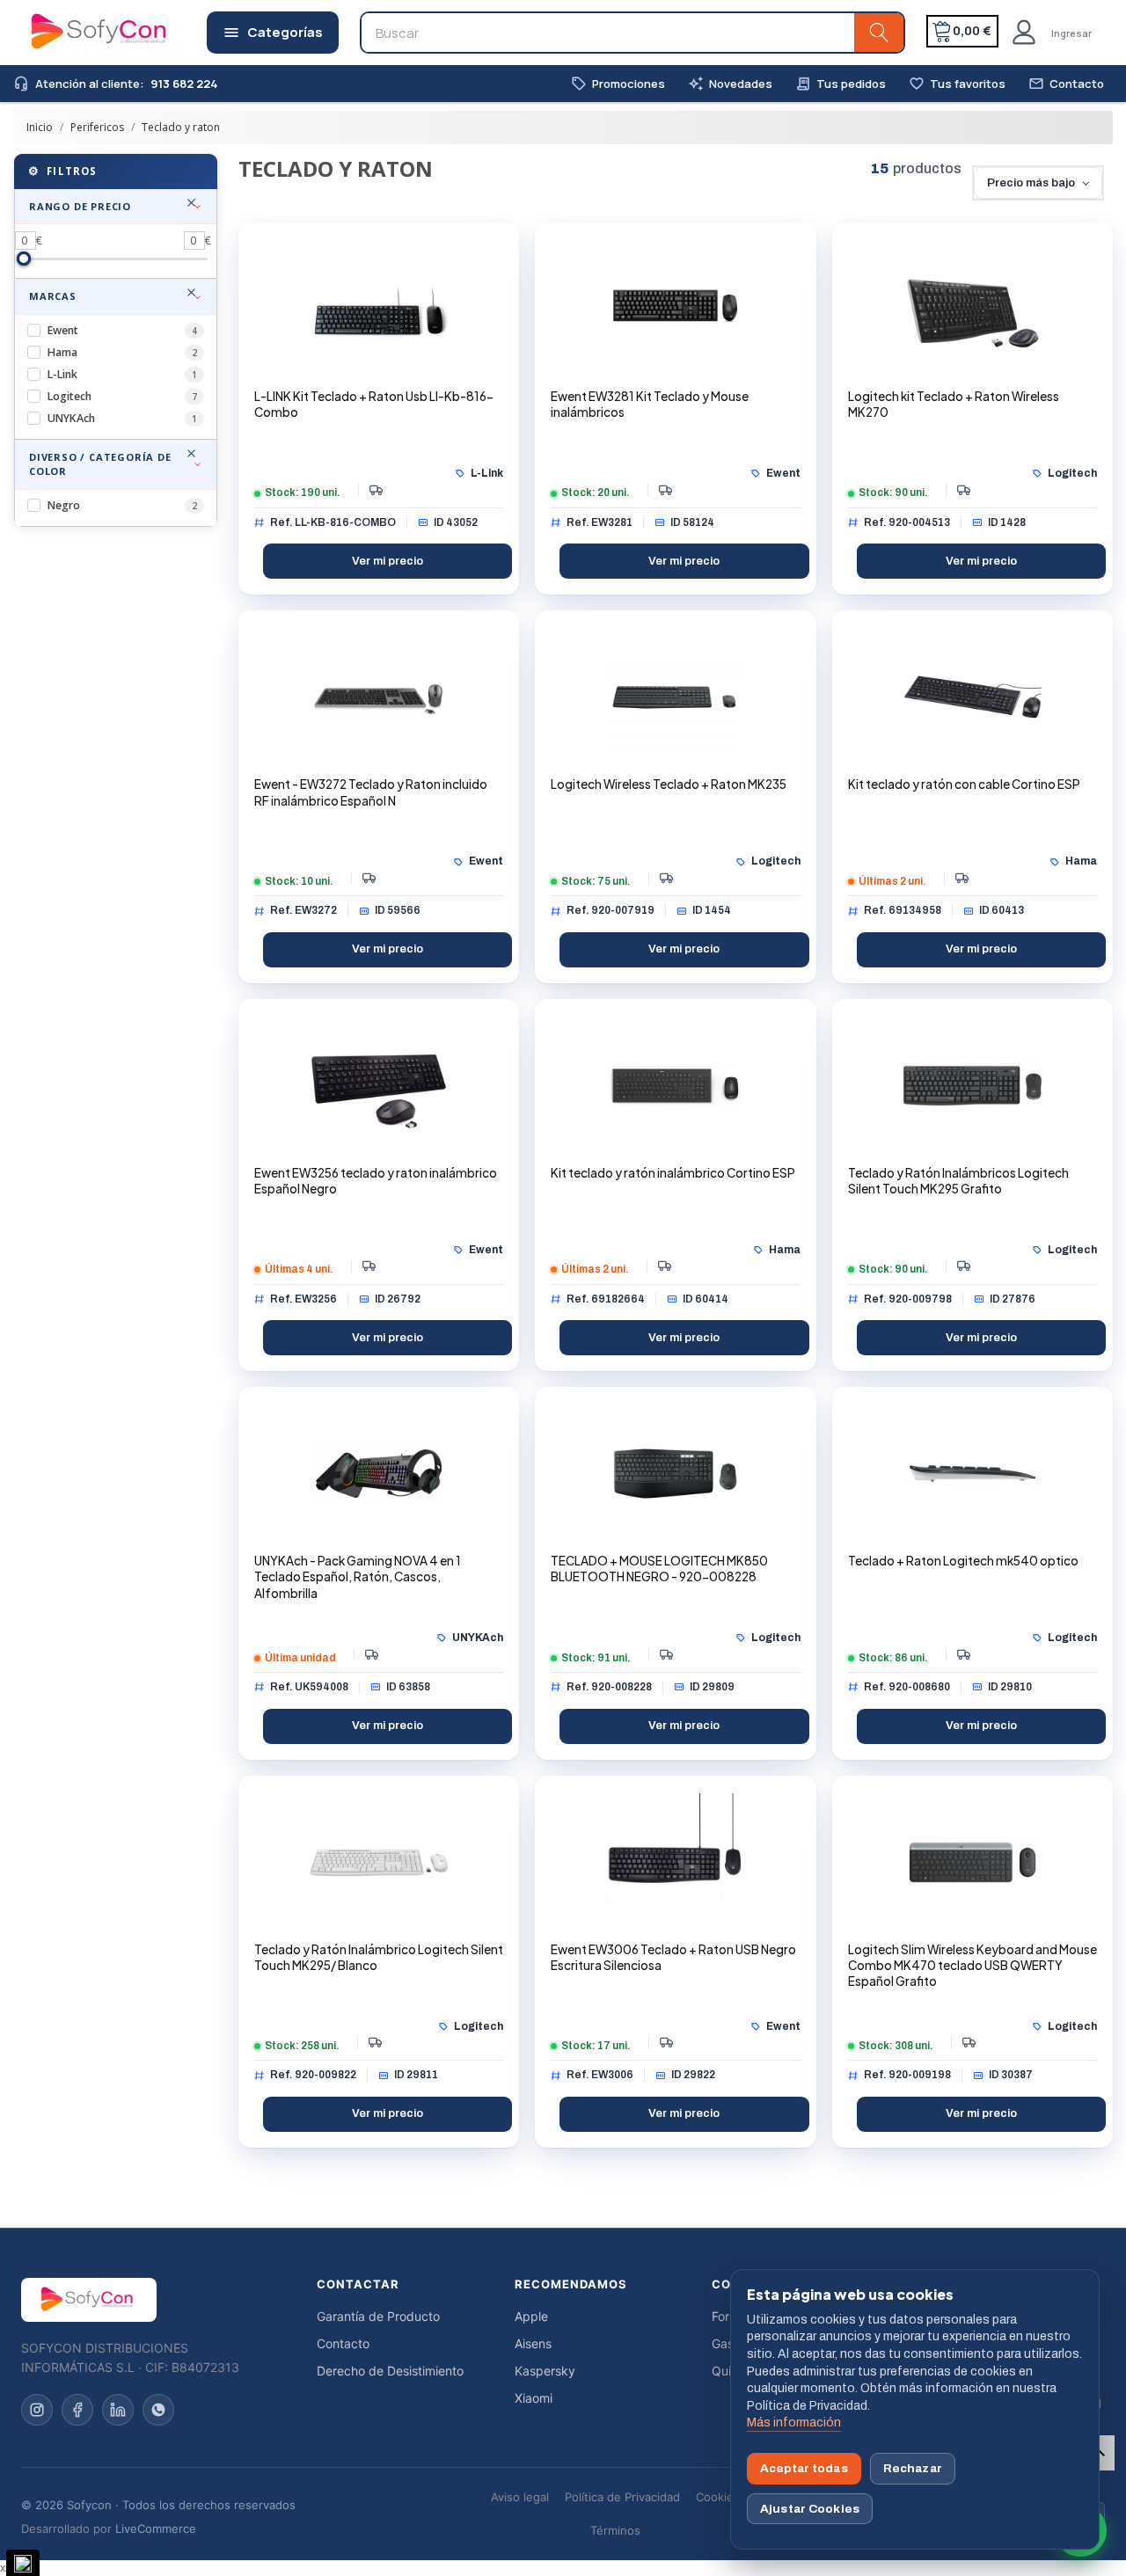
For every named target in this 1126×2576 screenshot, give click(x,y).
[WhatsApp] (158, 2410)
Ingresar (1071, 33)
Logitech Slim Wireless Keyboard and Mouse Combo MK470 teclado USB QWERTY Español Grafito (972, 1965)
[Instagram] (37, 2410)
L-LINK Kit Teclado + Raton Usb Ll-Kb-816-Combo (374, 404)
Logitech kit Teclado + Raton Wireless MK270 (954, 404)
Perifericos (97, 127)
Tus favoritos (957, 84)
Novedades (730, 84)
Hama (122, 352)
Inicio (41, 127)
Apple (531, 2316)
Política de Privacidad (622, 2497)
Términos (615, 2530)
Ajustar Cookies (810, 2509)
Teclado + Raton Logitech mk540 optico (963, 1561)
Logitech (122, 396)
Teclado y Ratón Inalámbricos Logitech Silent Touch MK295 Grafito (958, 1181)
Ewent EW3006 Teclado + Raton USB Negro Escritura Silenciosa (673, 1957)
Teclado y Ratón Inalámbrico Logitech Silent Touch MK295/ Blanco (379, 1957)
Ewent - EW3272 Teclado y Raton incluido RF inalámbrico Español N (371, 792)
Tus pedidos (841, 84)
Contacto (1066, 84)
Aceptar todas (804, 2468)
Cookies (718, 2497)
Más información (794, 2423)
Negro (122, 505)
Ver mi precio (388, 561)
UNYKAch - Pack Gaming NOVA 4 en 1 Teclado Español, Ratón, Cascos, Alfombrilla (358, 1576)
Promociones (618, 84)
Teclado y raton (179, 127)
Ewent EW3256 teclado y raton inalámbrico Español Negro (376, 1181)
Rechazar (913, 2468)
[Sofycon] (89, 2300)
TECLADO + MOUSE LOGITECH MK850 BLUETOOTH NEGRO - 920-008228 (659, 1569)
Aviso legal (520, 2497)
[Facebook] (77, 2410)
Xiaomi (534, 2398)
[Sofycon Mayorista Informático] (77, 33)
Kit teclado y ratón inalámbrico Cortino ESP (673, 1173)
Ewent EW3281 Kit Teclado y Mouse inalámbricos (650, 404)
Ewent (122, 330)
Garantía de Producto (378, 2316)
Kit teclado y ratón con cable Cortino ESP (964, 784)
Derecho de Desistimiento (390, 2371)
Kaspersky (545, 2371)
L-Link (122, 374)
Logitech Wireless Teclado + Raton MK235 (669, 784)
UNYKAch (122, 418)
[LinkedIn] (118, 2410)
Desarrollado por (109, 2529)
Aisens (533, 2343)
